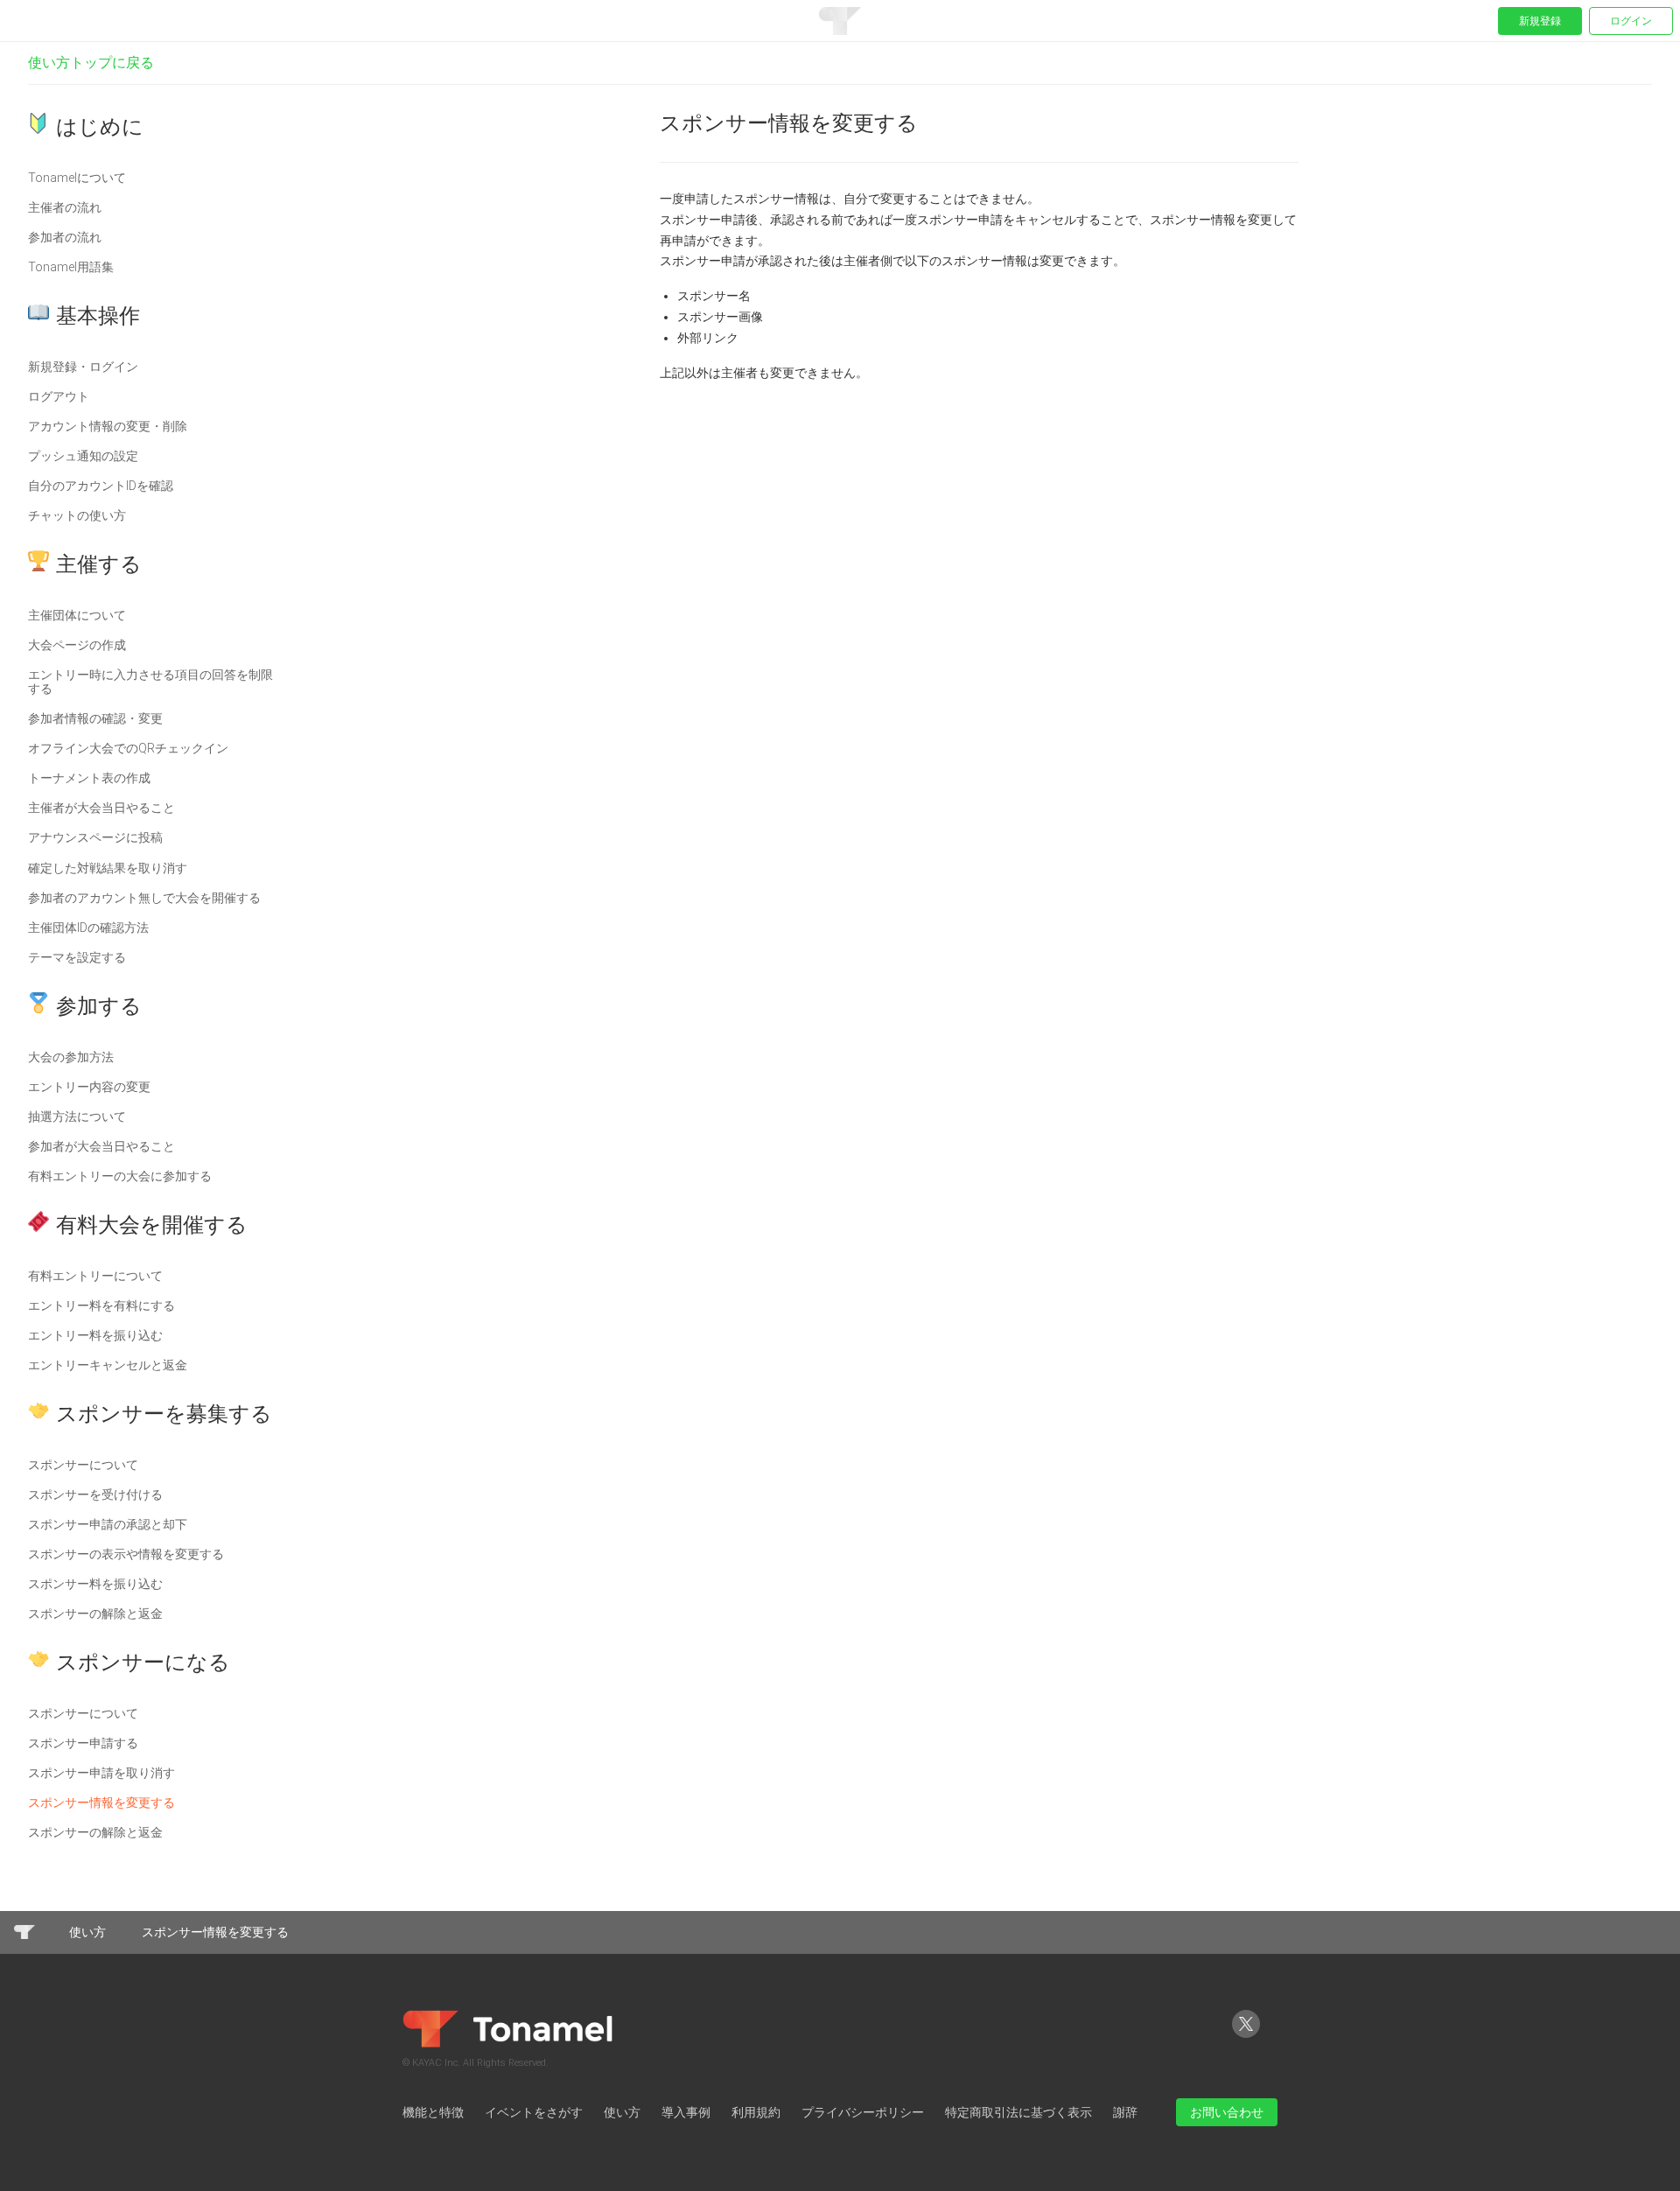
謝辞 (1125, 2112)
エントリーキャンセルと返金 (108, 1365)
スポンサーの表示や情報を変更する (126, 1554)
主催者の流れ (65, 207)
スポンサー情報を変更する (101, 1802)
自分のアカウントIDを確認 (101, 486)
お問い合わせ (1227, 2112)
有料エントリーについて (95, 1276)
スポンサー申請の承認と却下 (108, 1524)
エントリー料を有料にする (101, 1305)
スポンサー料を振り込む (95, 1584)
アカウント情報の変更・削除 (108, 426)
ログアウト (59, 396)
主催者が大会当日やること (101, 808)
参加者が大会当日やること (101, 1146)
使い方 (87, 1932)
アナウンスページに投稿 (95, 837)
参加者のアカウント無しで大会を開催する (144, 898)
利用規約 (756, 2112)
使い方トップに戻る (91, 63)
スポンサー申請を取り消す (101, 1773)
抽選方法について (77, 1116)
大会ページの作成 (77, 645)
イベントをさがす (534, 2112)
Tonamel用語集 (71, 267)
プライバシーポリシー (863, 2112)
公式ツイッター (1246, 2037)
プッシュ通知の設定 (83, 456)
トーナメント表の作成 (89, 778)
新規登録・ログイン (83, 367)
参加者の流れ (65, 237)
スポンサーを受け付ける (95, 1494)
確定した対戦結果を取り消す (108, 868)
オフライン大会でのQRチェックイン (128, 748)
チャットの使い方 (77, 515)
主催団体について (77, 615)
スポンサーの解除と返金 (95, 1613)
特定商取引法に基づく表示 (1018, 2112)
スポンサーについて (83, 1465)
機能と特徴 (433, 2112)
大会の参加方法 (71, 1057)
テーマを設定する (77, 957)
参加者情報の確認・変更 (95, 718)
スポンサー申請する (83, 1743)
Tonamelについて (77, 178)
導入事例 (686, 2112)
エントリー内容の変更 (89, 1087)
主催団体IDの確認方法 (88, 927)
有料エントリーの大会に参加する (120, 1176)
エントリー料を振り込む (95, 1335)
